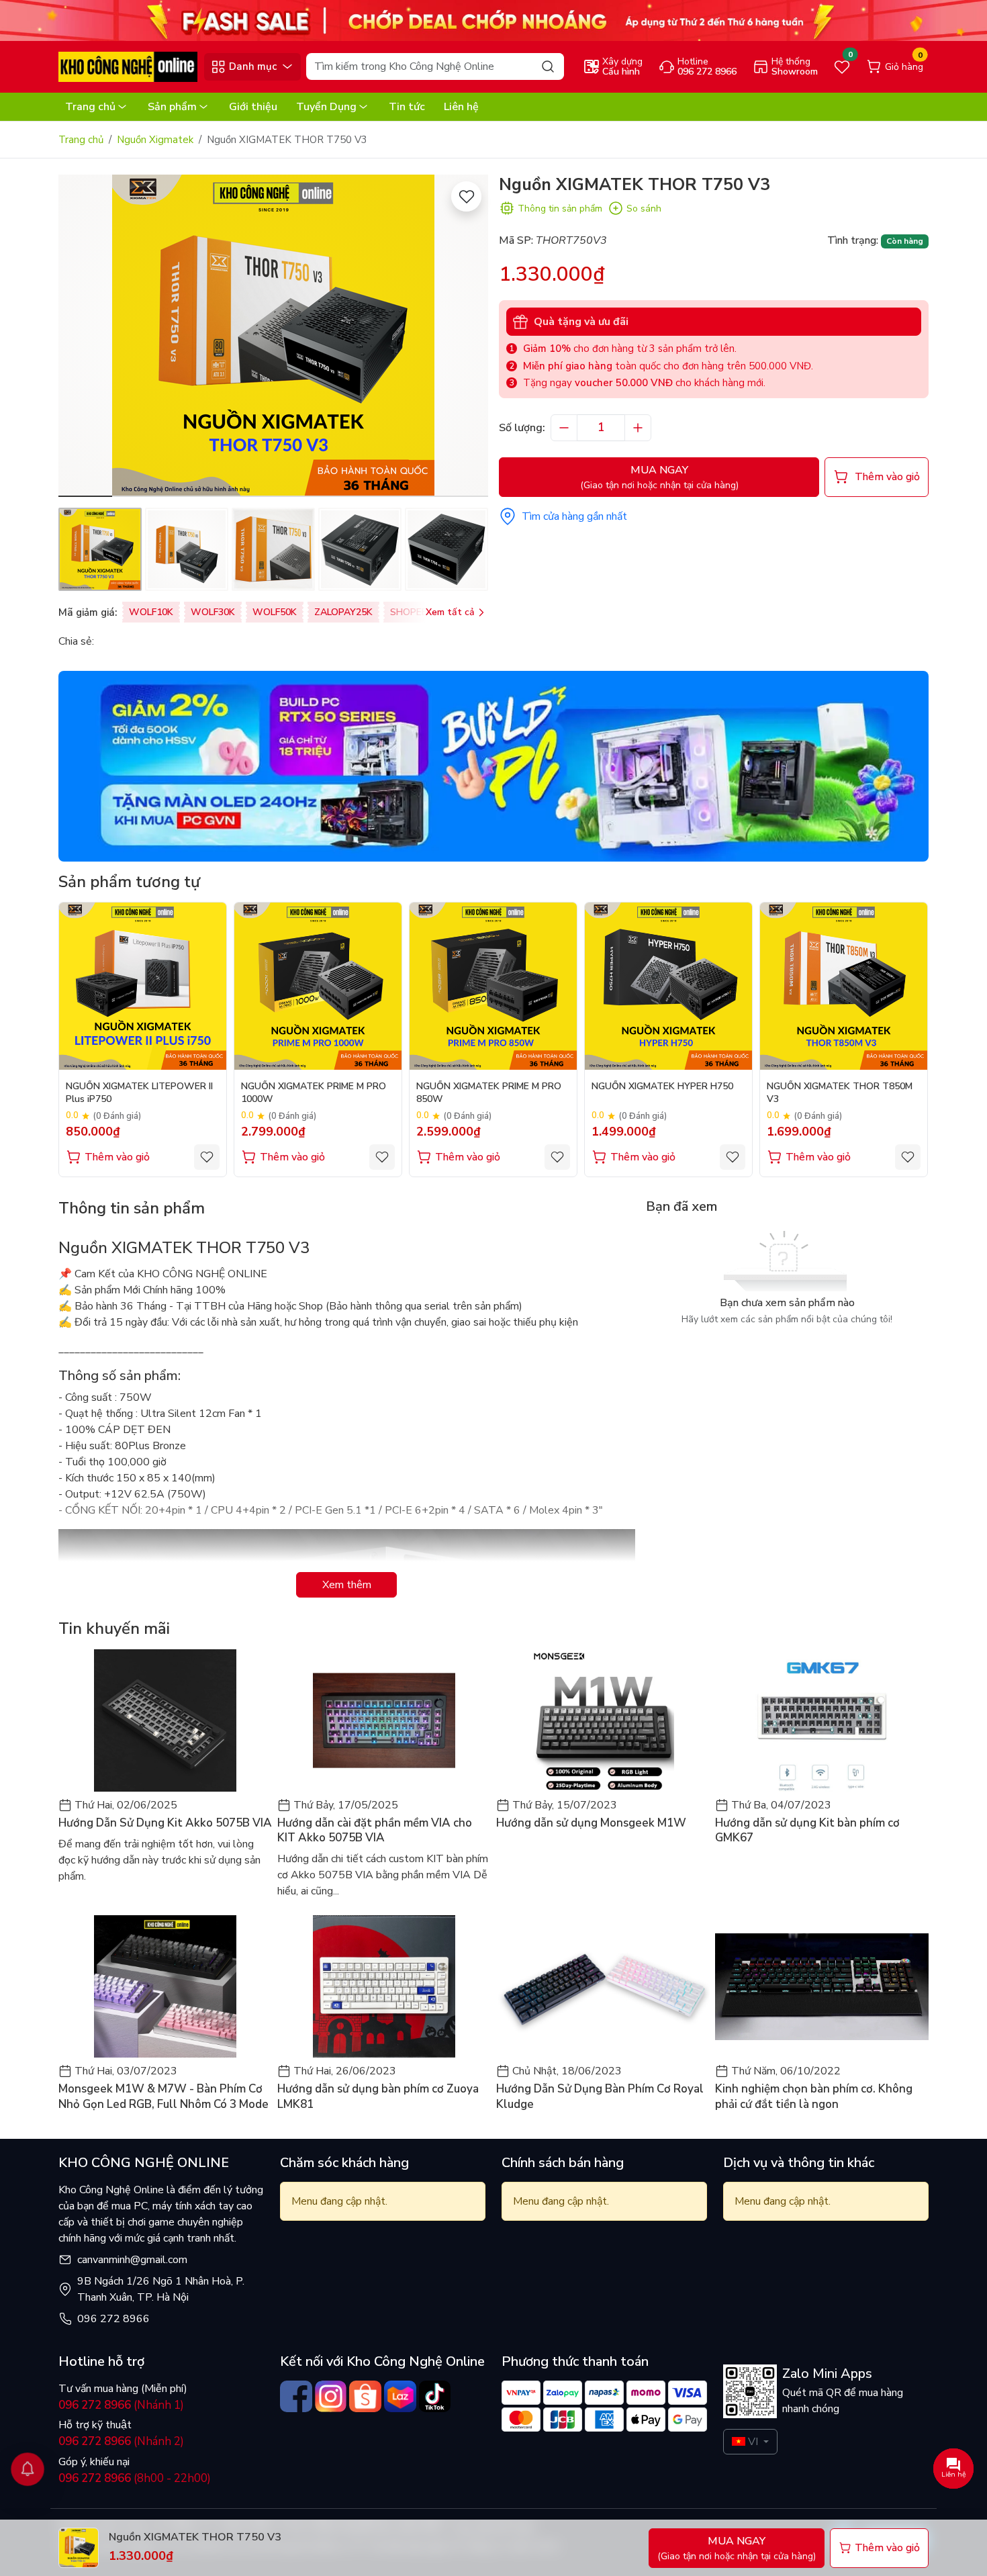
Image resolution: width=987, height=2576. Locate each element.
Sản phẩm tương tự (129, 882)
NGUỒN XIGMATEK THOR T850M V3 (840, 1093)
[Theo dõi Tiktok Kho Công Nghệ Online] (435, 2397)
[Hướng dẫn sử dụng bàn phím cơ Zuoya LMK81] (384, 1986)
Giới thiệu (253, 107)
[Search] (548, 66)
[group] (273, 336)
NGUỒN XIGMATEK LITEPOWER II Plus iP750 (139, 1093)
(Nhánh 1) (121, 2405)
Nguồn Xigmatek (155, 140)
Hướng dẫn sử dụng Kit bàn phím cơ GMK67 (807, 1831)
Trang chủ (90, 107)
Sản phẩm (172, 107)
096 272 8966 (113, 2319)
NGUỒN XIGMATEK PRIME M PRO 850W (489, 1093)
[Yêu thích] (466, 196)
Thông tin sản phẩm (560, 209)
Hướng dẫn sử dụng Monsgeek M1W (591, 1823)
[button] (468, 338)
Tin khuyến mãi (114, 1628)
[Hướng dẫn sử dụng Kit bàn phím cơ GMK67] (822, 1720)
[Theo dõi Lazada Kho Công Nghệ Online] (400, 2397)
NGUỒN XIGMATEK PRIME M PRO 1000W (314, 1093)
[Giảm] (564, 428)
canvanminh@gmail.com (132, 2260)
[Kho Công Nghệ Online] (128, 66)
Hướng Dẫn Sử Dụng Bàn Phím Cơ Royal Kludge (600, 2097)
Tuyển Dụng (326, 107)
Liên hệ (461, 107)
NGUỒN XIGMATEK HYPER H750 (662, 1087)
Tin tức (407, 107)
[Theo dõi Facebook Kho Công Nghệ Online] (296, 2397)
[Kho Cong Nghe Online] (493, 19)
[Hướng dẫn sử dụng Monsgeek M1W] (603, 1720)
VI (753, 2442)
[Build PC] (493, 766)
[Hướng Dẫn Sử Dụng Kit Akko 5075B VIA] (165, 1720)
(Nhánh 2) (121, 2441)
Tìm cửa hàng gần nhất (574, 516)
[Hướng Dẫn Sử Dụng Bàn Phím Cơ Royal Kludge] (603, 1986)
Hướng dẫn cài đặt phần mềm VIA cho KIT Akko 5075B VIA (375, 1831)
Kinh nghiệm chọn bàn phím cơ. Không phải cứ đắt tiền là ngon (814, 2097)
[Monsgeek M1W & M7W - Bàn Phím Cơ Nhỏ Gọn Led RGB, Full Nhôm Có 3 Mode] (165, 1986)
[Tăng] (638, 428)
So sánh (644, 209)
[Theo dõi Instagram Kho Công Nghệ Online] (331, 2397)
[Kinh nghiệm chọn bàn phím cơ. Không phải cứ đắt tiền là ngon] (822, 1986)
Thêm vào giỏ (117, 1157)
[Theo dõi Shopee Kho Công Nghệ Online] (365, 2397)
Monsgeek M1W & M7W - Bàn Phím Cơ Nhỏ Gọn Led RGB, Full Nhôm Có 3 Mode (163, 2097)
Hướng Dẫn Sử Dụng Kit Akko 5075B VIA (165, 1823)
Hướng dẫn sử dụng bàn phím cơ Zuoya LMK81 (378, 2097)
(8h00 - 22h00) (135, 2478)
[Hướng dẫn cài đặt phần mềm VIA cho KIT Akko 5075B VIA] (384, 1720)
